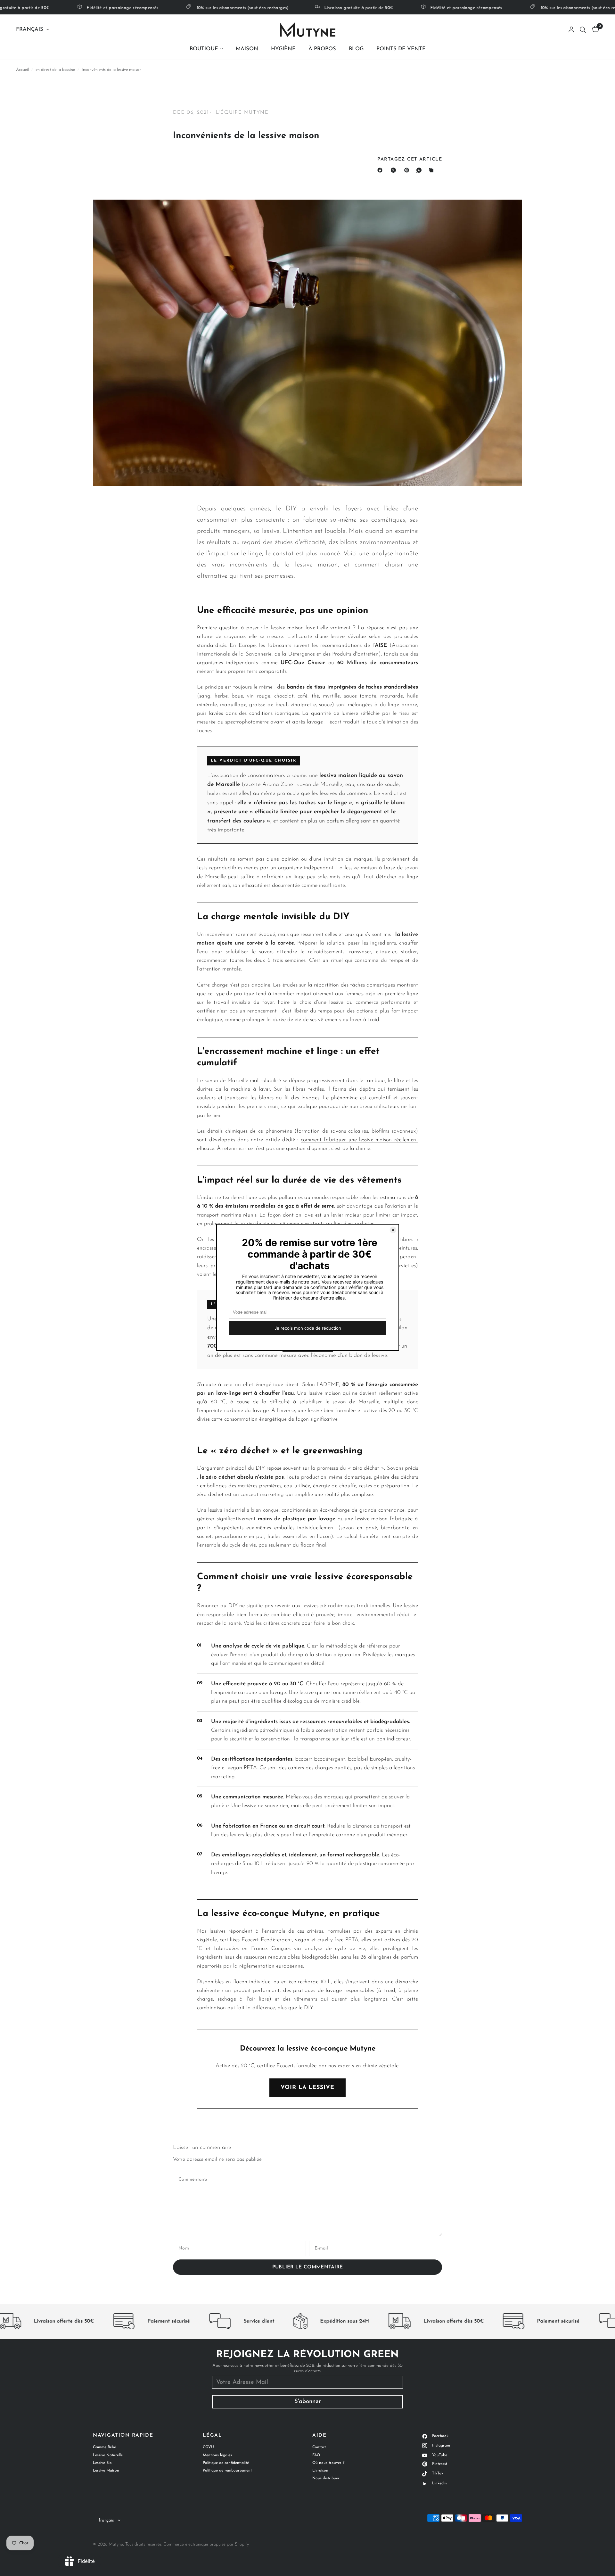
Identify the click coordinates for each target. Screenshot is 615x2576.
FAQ (316, 2455)
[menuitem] (206, 49)
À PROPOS (322, 49)
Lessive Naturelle (108, 2455)
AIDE (319, 2436)
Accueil (22, 70)
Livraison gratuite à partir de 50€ (308, 8)
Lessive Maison (106, 2471)
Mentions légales (217, 2455)
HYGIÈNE (283, 49)
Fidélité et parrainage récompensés (72, 8)
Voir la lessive (307, 2088)
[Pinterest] (408, 170)
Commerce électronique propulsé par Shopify (206, 2544)
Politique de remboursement (227, 2471)
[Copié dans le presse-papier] (432, 170)
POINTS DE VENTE (401, 49)
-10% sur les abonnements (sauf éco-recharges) (190, 8)
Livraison (320, 2471)
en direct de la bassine (55, 70)
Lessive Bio (102, 2463)
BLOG (356, 49)
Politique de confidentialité (226, 2463)
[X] (395, 170)
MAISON (247, 49)
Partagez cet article (410, 160)
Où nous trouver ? (328, 2463)
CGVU (208, 2447)
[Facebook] (381, 170)
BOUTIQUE (204, 49)
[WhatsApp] (420, 170)
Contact (319, 2447)
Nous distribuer (326, 2478)
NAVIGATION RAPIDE (123, 2436)
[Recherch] (583, 30)
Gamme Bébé (104, 2447)
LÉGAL (213, 2436)
